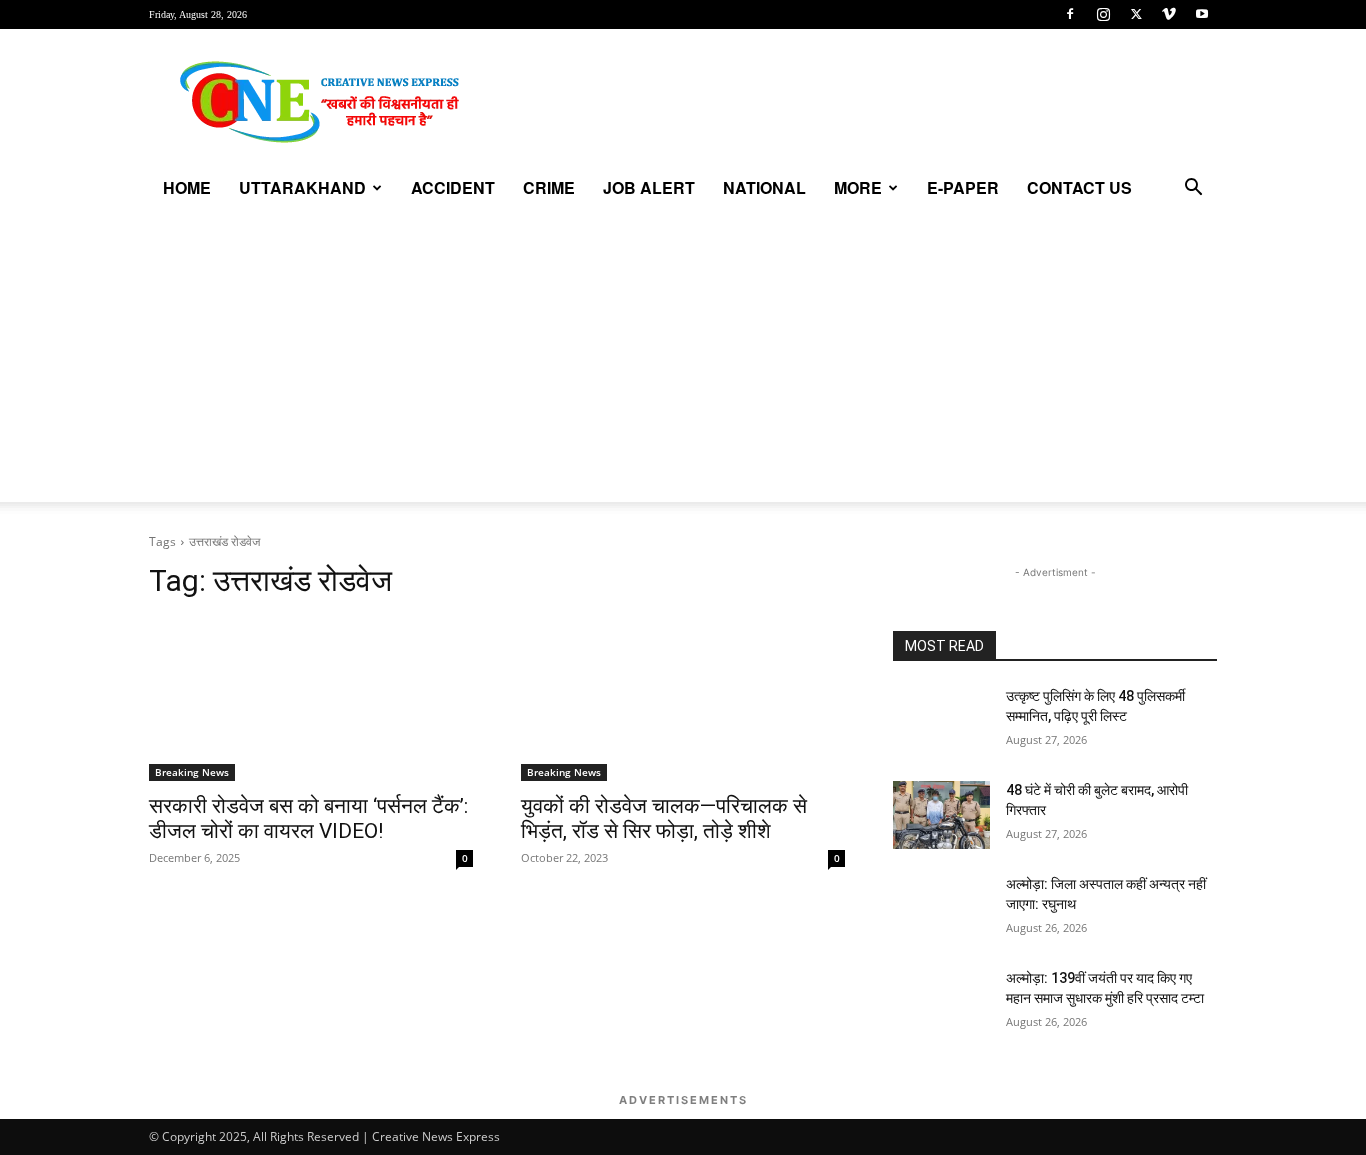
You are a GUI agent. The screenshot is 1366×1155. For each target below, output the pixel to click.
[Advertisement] (683, 362)
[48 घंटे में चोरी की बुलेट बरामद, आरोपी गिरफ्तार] (941, 815)
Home (187, 187)
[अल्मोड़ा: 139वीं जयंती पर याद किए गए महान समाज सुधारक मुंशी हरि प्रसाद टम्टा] (941, 1003)
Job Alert (649, 187)
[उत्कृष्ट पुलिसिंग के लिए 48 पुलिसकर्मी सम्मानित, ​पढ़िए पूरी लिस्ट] (941, 721)
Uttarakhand (302, 187)
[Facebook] (1070, 14)
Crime (549, 187)
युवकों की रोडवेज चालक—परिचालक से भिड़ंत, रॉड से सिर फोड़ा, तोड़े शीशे (664, 818)
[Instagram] (1103, 14)
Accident (453, 187)
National (764, 187)
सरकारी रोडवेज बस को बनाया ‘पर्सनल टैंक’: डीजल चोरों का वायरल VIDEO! (308, 818)
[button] (1193, 189)
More (858, 187)
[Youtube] (1202, 14)
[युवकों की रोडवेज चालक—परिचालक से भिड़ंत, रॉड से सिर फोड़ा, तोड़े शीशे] (683, 700)
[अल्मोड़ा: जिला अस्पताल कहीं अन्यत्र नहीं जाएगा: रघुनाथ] (941, 909)
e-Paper (963, 187)
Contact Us (1079, 187)
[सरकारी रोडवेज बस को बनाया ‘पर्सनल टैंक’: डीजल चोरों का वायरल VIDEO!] (311, 700)
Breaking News (192, 772)
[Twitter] (1136, 14)
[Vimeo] (1169, 14)
